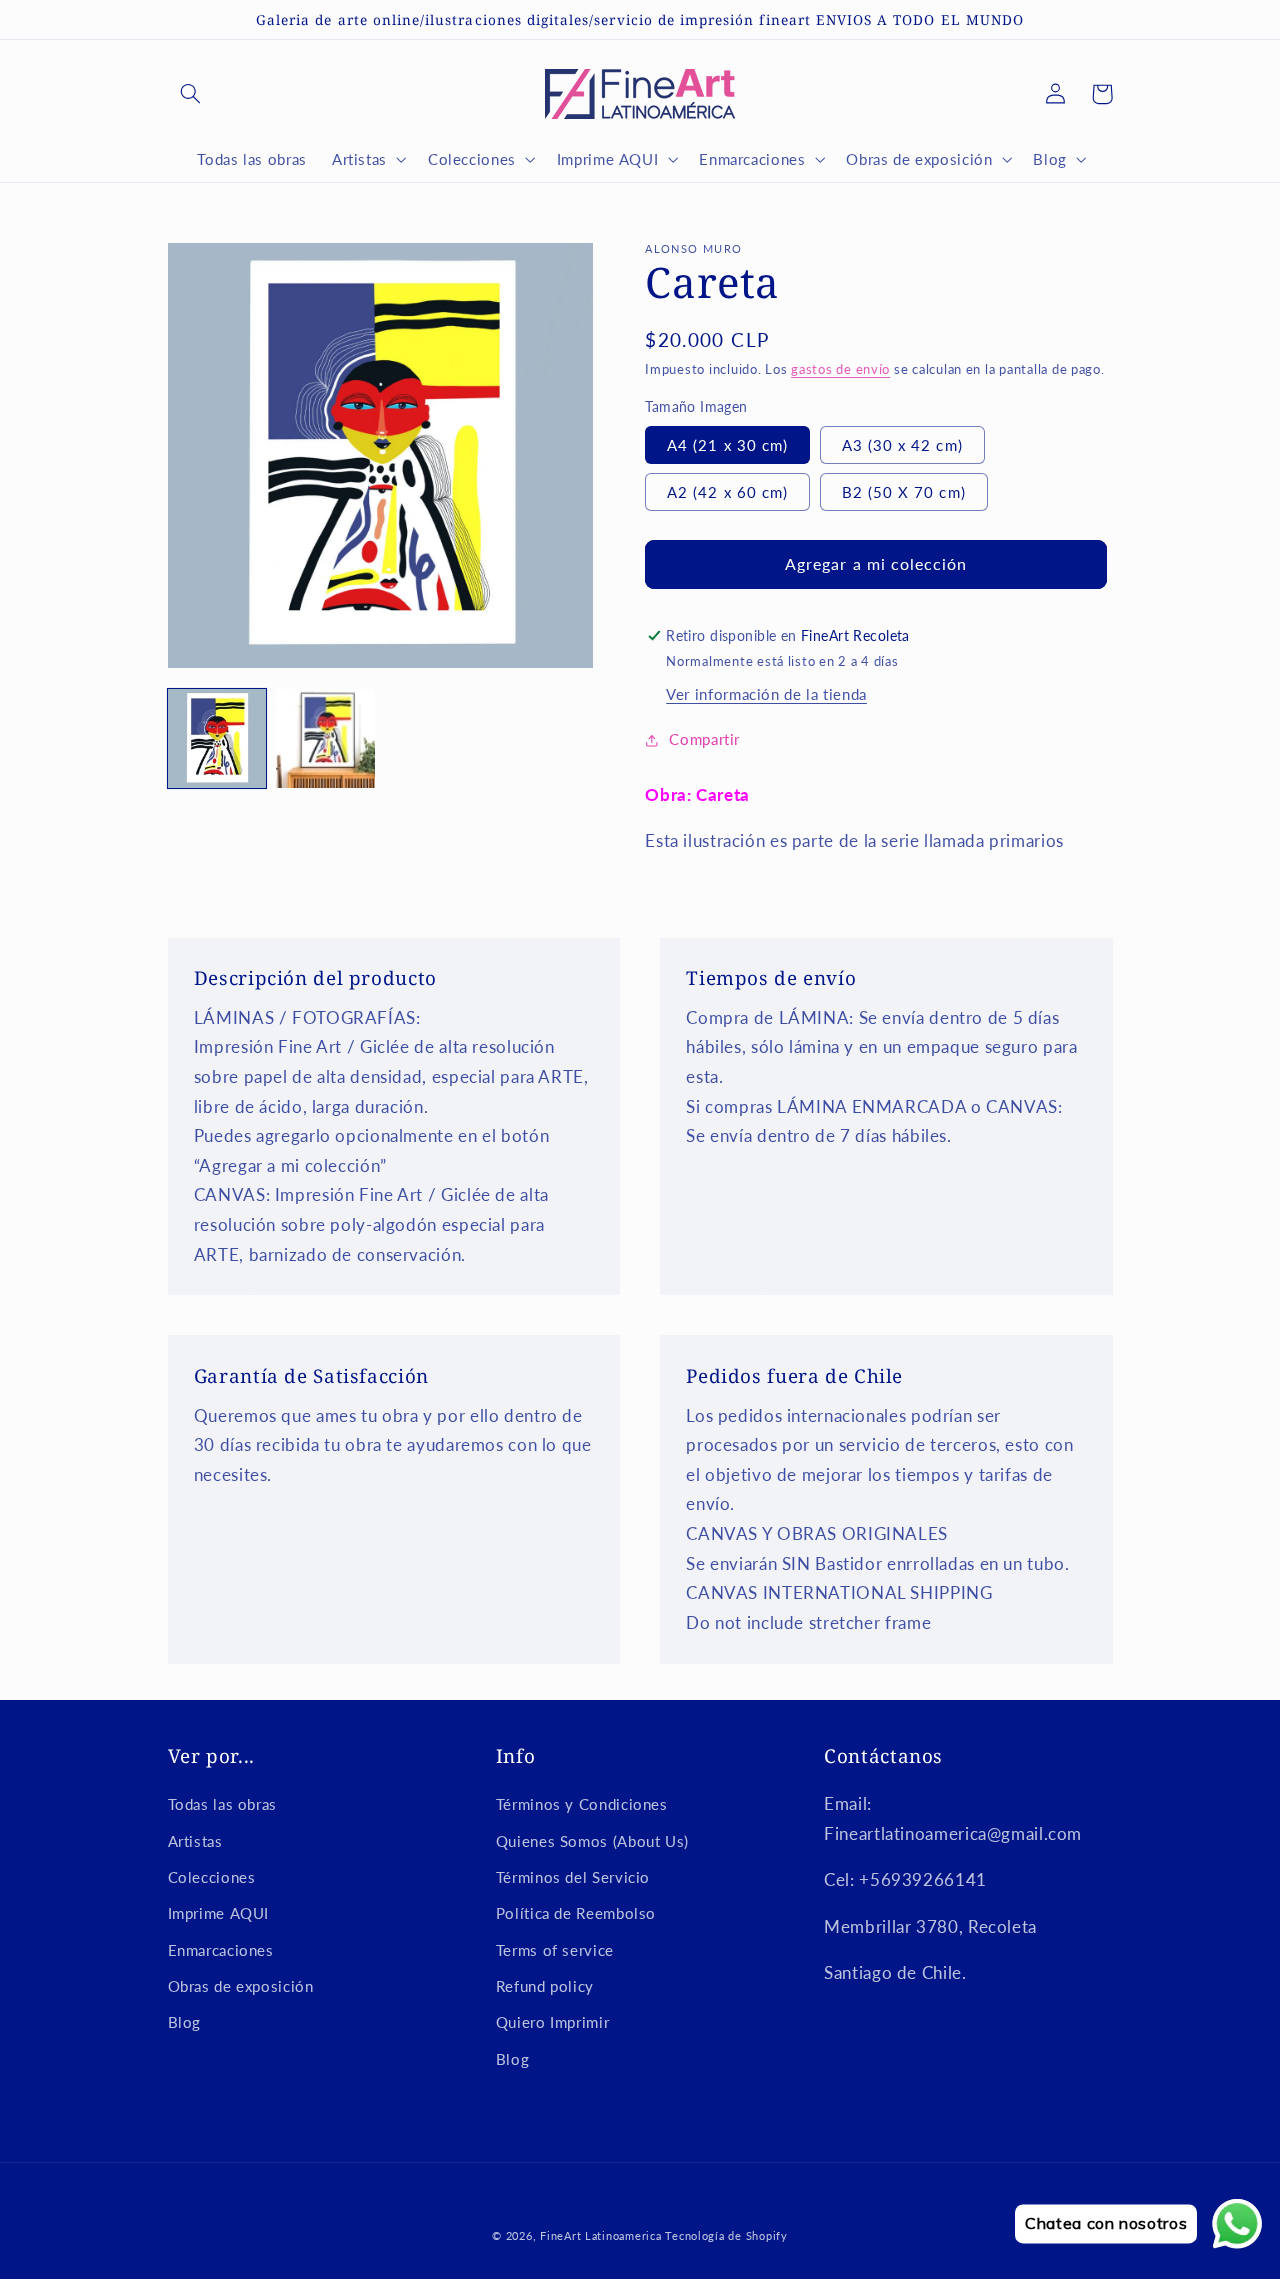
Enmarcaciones (221, 1950)
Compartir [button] (704, 739)
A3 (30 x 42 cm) (902, 445)
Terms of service (555, 1950)
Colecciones (212, 1877)
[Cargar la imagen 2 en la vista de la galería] (325, 738)
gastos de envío (840, 369)
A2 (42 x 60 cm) (727, 492)
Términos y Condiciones (582, 1804)
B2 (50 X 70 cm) (904, 492)
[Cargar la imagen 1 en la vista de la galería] (217, 738)
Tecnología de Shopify (726, 2236)
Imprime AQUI (219, 1913)
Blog (185, 2022)
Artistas (195, 1841)
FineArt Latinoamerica (600, 2236)
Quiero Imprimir (552, 2022)
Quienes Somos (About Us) (592, 1841)
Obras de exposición (241, 1986)
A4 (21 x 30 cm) (727, 445)
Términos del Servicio (573, 1877)
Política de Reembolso (576, 1913)
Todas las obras (222, 1804)
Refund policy (545, 1986)
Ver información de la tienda (766, 694)
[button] (191, 94)
